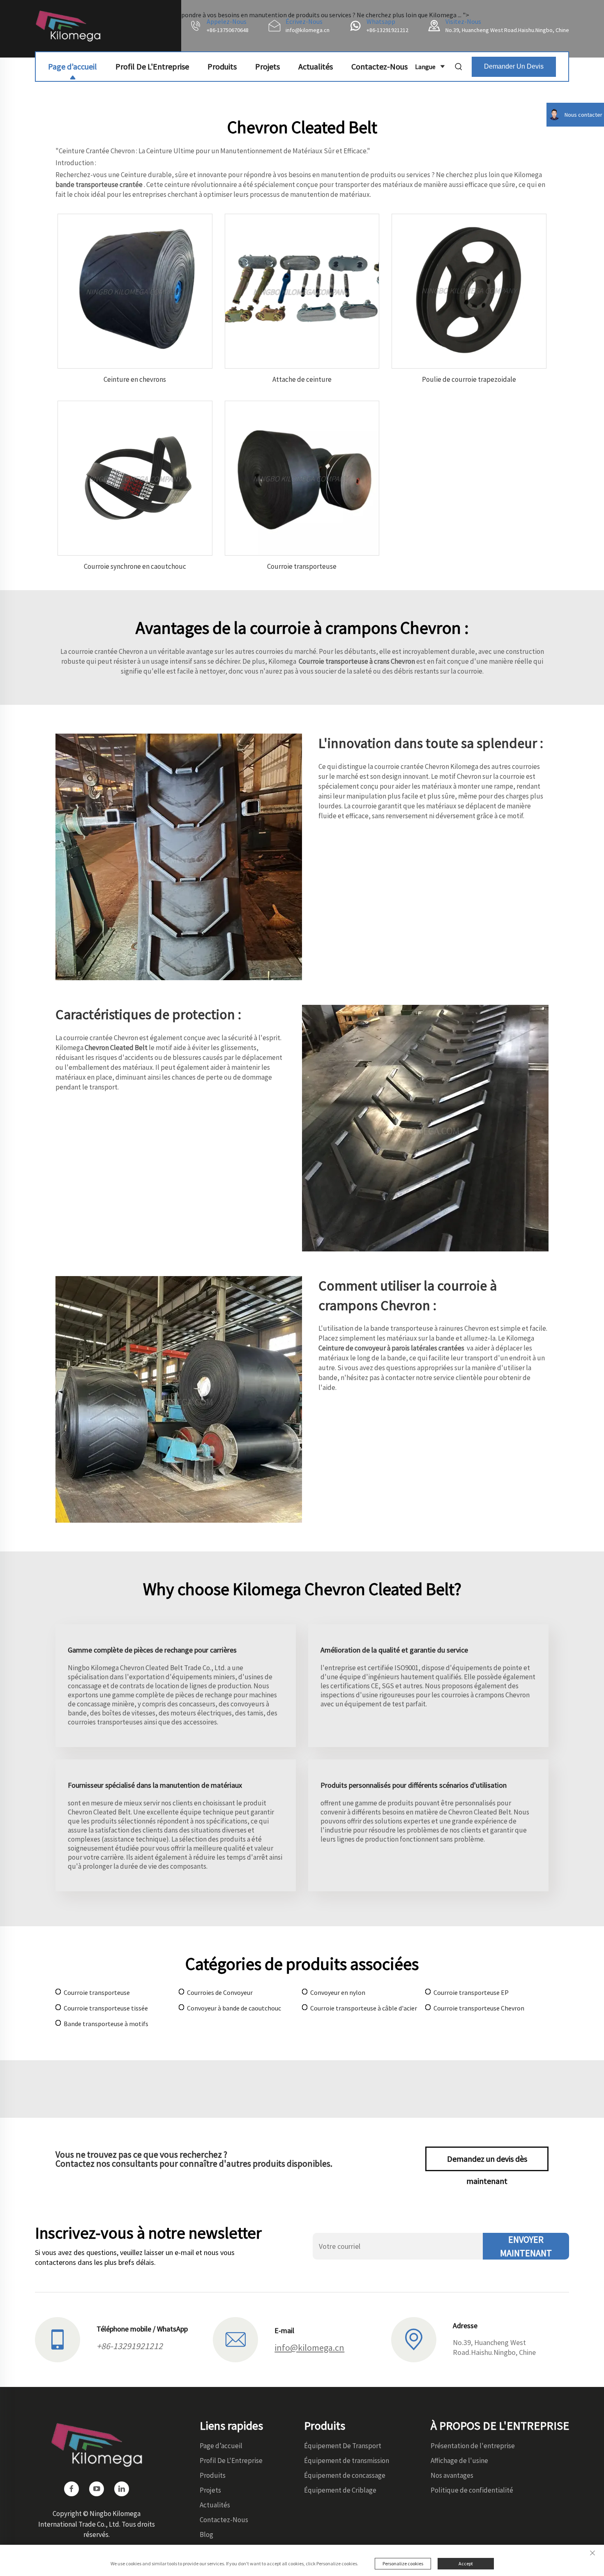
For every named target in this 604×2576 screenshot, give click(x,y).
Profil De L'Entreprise (152, 66)
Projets (267, 66)
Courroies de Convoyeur (220, 1992)
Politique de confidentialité (472, 2490)
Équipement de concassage (345, 2475)
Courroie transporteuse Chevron (479, 2008)
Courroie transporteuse (302, 566)
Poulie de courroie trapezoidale (469, 379)
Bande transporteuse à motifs (106, 2024)
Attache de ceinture (302, 379)
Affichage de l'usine (459, 2461)
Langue (425, 67)
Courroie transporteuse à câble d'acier (364, 2008)
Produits (222, 66)
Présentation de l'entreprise (473, 2446)
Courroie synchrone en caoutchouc (135, 566)
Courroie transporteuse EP (471, 1992)
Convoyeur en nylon (338, 1992)
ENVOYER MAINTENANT (526, 2246)
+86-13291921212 (387, 30)
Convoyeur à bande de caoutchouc (234, 2008)
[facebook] (71, 2489)
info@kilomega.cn (308, 30)
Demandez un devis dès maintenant (487, 2162)
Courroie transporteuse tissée (106, 2008)
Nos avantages (452, 2475)
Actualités (316, 66)
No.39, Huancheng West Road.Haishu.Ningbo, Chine (507, 30)
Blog (206, 2534)
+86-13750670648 (228, 30)
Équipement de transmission (347, 2461)
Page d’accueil (73, 66)
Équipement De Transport (343, 2446)
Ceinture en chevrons (135, 379)
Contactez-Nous (379, 66)
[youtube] (97, 2489)
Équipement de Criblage (340, 2490)
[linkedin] (122, 2489)
